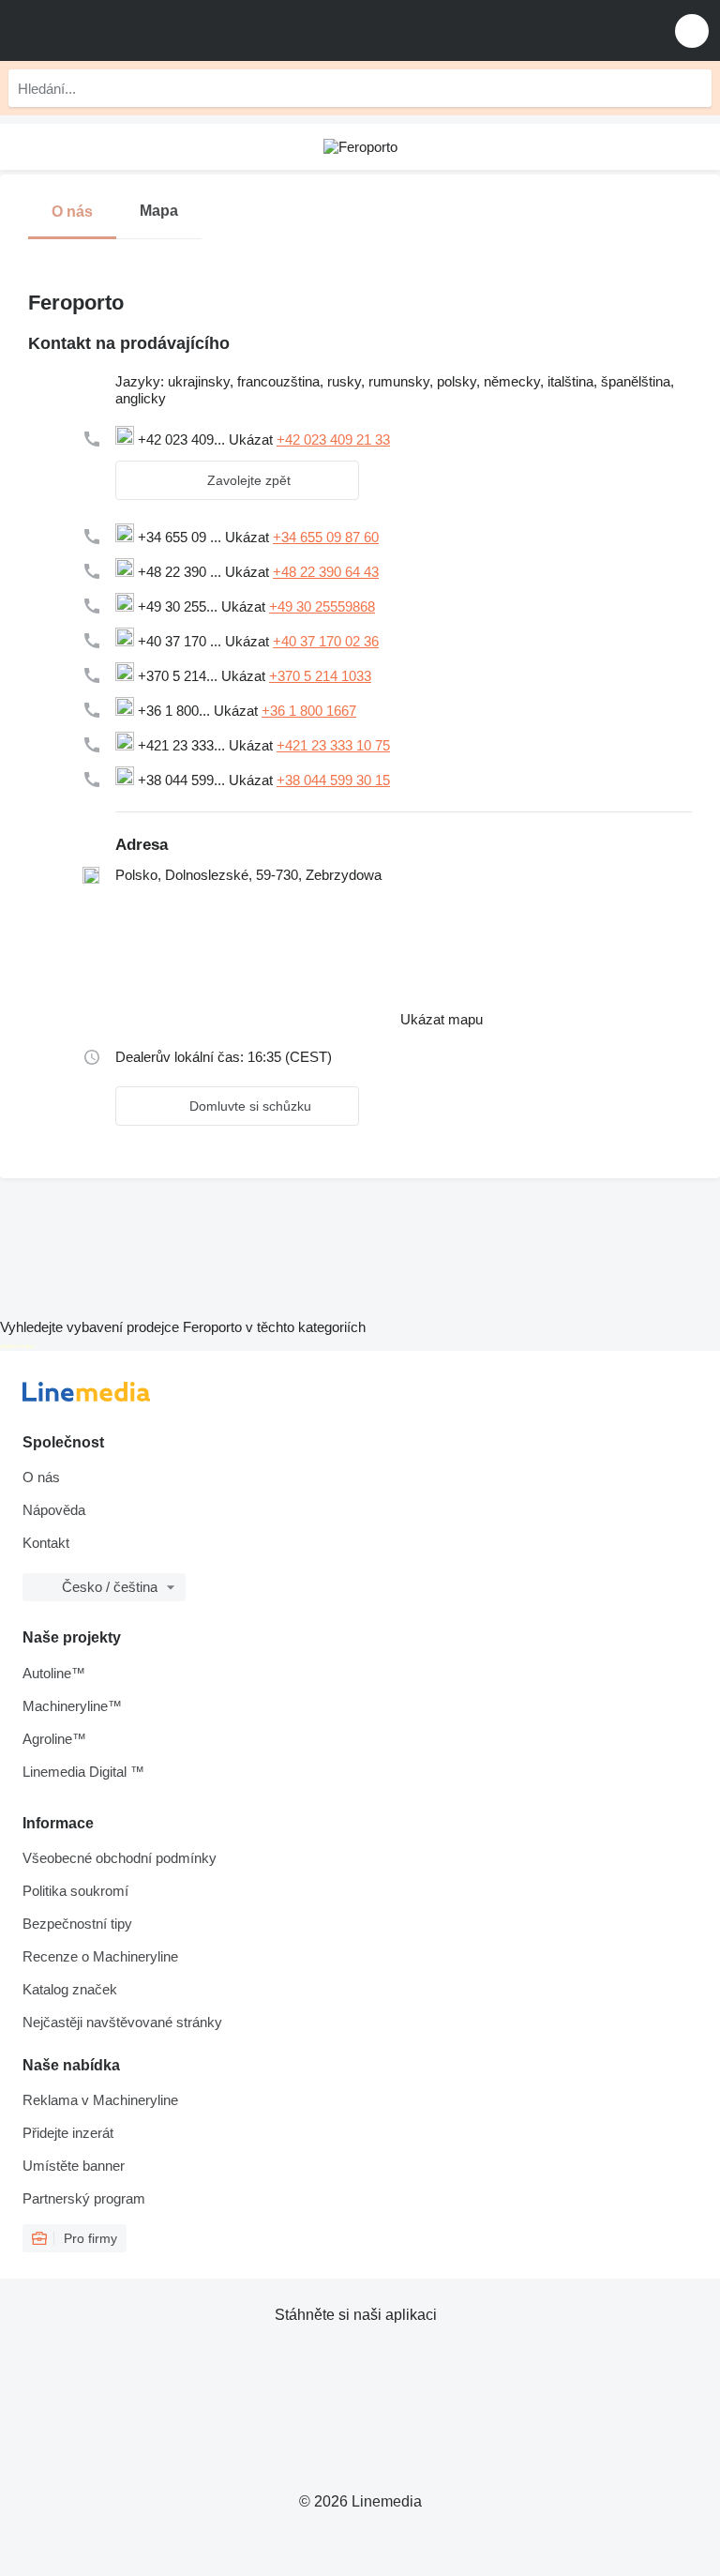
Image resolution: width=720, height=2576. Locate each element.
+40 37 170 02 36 (326, 641)
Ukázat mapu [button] (442, 1019)
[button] (692, 30)
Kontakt (46, 1543)
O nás (41, 1477)
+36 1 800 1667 (309, 711)
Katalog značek (70, 1989)
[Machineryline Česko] (130, 30)
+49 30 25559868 (322, 606)
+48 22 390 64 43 (326, 572)
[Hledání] (693, 88)
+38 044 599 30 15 (333, 780)
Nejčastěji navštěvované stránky (122, 2022)
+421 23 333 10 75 (333, 745)
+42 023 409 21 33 (333, 439)
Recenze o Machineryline (100, 1956)
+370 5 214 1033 (320, 676)
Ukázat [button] (253, 439)
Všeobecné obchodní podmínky (120, 1858)
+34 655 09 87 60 (326, 537)
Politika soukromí (75, 1891)
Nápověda (54, 1510)
